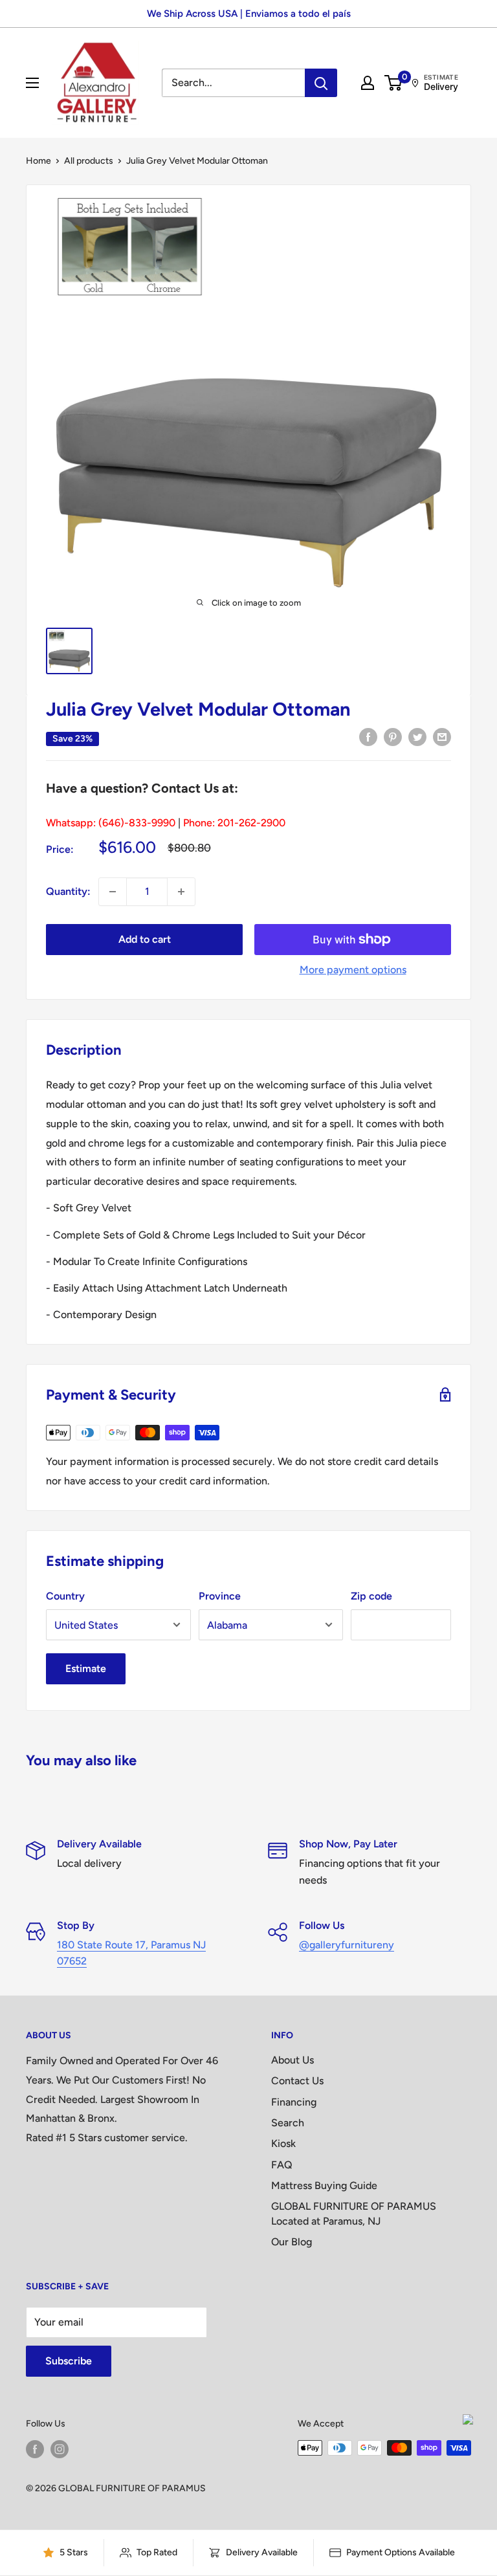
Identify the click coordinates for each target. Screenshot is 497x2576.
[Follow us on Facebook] (35, 2449)
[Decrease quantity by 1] (113, 892)
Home (39, 161)
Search (288, 2123)
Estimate (86, 1668)
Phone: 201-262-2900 (234, 823)
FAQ (282, 2165)
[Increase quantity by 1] (181, 892)
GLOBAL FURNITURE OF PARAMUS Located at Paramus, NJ (354, 2213)
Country (65, 1596)
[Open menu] (32, 83)
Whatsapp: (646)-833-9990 (111, 823)
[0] (394, 83)
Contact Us (297, 2081)
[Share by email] (442, 736)
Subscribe (69, 2361)
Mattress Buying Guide (324, 2185)
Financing (294, 2102)
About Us (293, 2060)
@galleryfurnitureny (347, 1945)
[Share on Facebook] (368, 736)
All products (89, 161)
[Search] (321, 83)
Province (220, 1596)
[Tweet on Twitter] (417, 736)
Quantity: (68, 891)
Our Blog (292, 2242)
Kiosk (283, 2143)
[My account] (368, 83)
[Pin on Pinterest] (393, 736)
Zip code (371, 1596)
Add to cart (145, 939)
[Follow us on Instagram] (60, 2449)
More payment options (353, 970)
